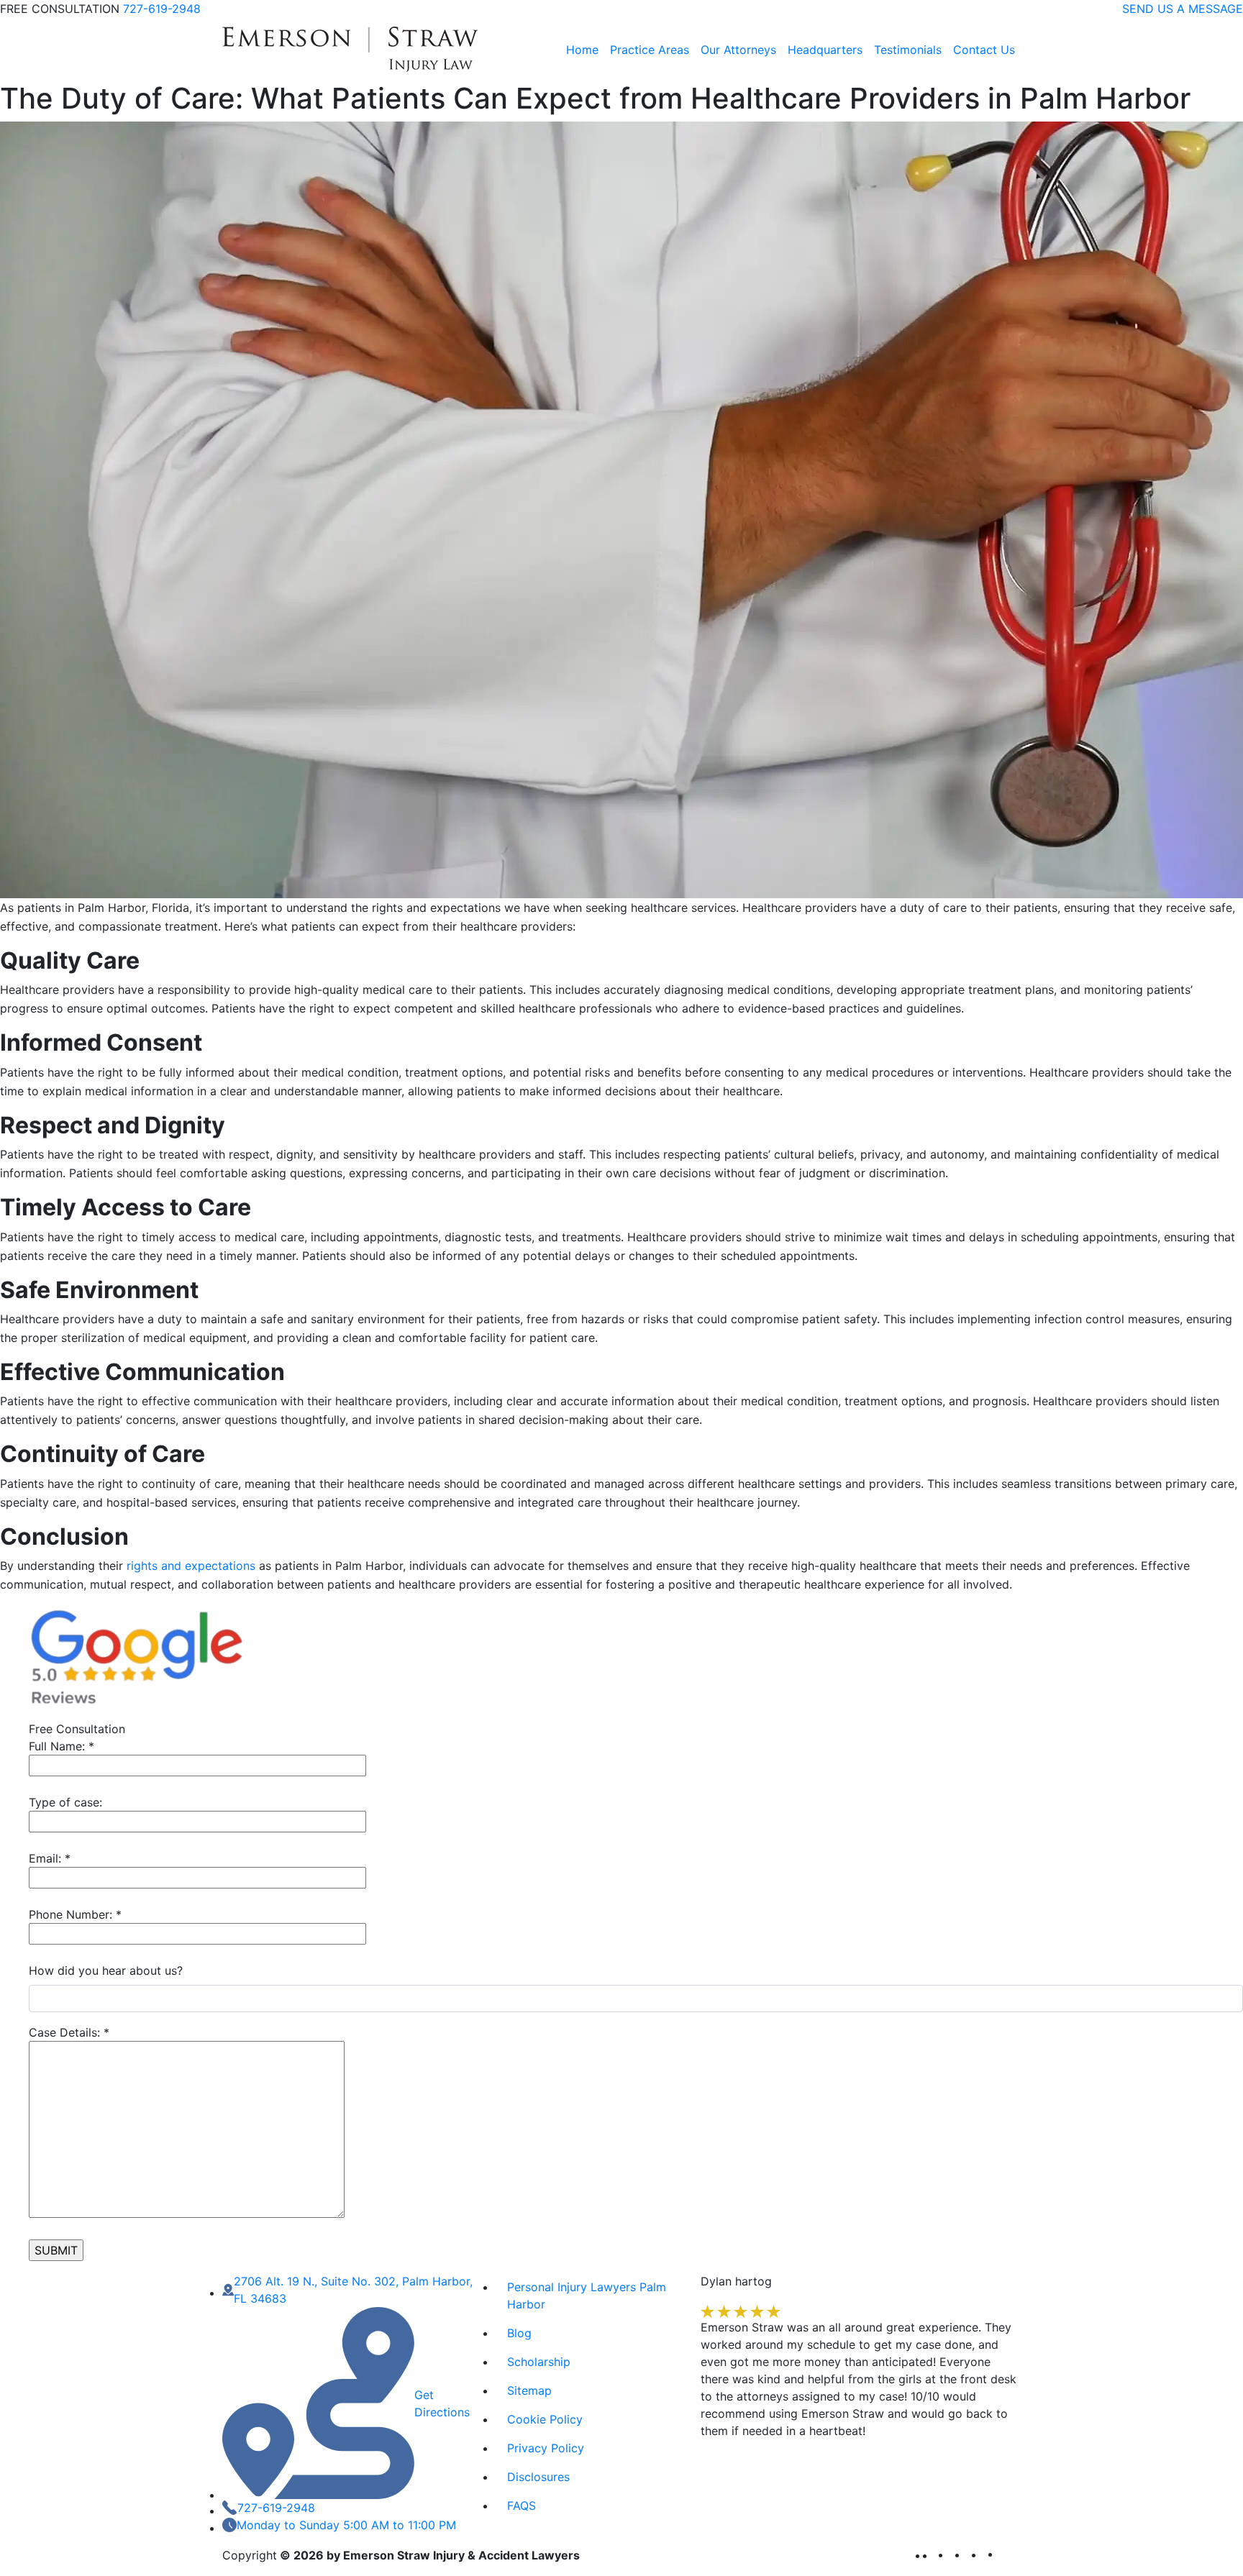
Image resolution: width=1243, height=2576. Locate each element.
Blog (519, 2333)
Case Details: (69, 2032)
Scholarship (539, 2362)
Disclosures (538, 2477)
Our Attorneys (738, 50)
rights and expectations (191, 1566)
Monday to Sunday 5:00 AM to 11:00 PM (346, 2525)
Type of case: (65, 1802)
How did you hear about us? (106, 1970)
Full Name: (62, 1746)
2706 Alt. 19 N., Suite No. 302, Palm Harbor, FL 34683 (353, 2290)
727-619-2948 (162, 9)
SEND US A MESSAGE (1183, 9)
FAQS (522, 2506)
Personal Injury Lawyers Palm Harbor (587, 2296)
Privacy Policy (546, 2448)
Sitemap (529, 2390)
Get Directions (442, 2403)
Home (582, 50)
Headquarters (825, 50)
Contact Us (984, 50)
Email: (50, 1858)
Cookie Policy (545, 2419)
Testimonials (908, 50)
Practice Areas (650, 50)
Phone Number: (75, 1914)
